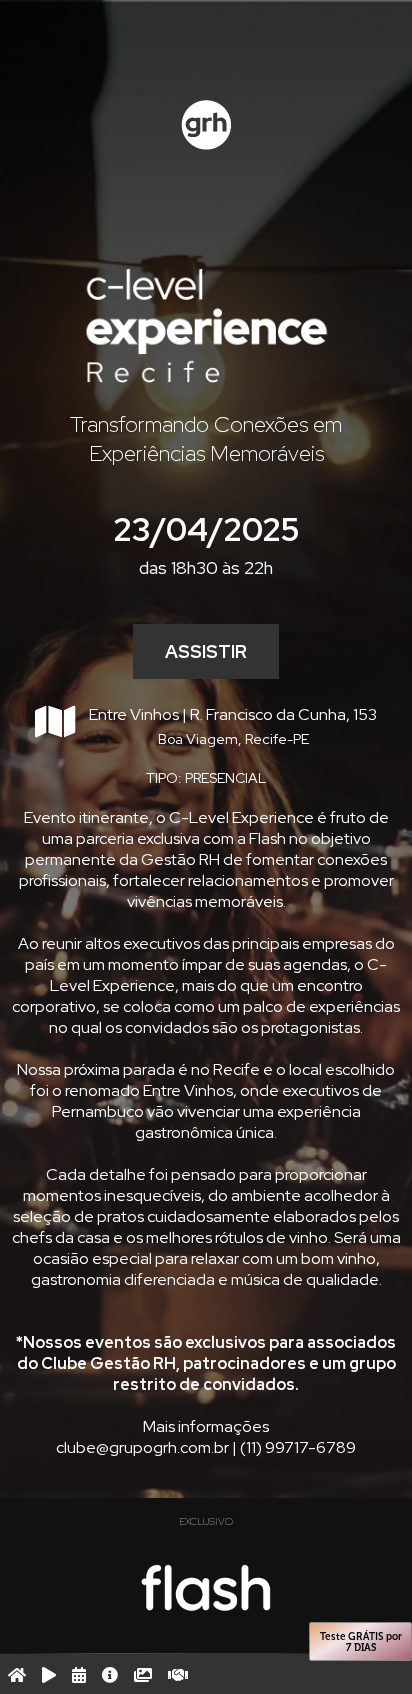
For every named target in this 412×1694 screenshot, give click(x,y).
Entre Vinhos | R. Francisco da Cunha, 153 (233, 726)
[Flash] (206, 1588)
